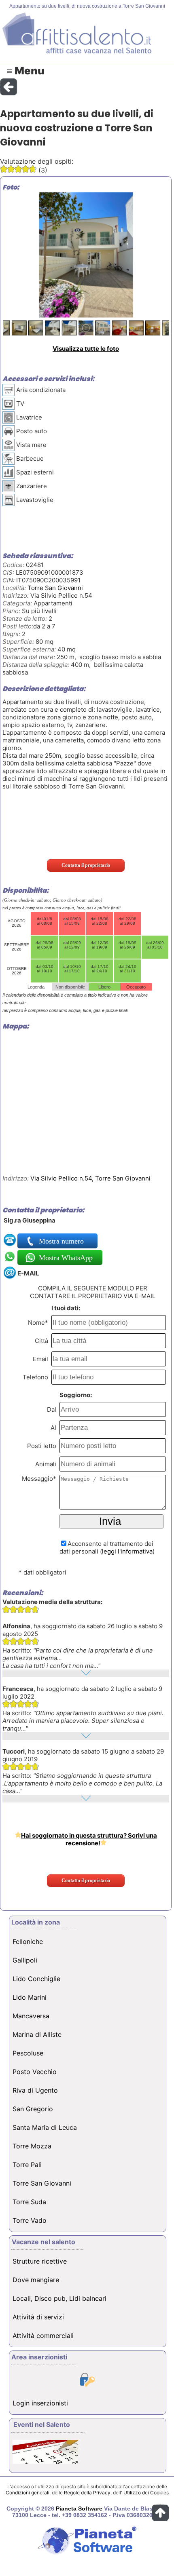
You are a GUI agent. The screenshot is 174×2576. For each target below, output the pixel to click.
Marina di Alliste (37, 2034)
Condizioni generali (28, 2493)
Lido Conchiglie (36, 1979)
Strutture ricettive (40, 2261)
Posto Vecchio (35, 2072)
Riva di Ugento (35, 2090)
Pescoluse (28, 2053)
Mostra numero (62, 1241)
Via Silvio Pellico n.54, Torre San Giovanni (90, 1178)
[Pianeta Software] (87, 2555)
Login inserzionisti (40, 2403)
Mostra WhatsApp (65, 1258)
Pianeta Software (79, 2509)
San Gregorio (33, 2109)
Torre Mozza (32, 2146)
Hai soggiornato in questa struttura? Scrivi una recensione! (89, 1839)
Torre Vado (30, 2220)
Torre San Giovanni (55, 588)
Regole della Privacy (87, 2493)
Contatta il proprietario (86, 865)
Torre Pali (27, 2165)
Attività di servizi (38, 2317)
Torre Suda (29, 2202)
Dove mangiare (36, 2280)
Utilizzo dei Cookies (146, 2493)
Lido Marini (30, 1997)
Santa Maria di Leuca (45, 2127)
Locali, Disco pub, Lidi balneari (59, 2298)
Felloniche (28, 1941)
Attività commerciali (43, 2336)
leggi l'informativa (127, 1551)
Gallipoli (25, 1960)
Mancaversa (31, 2016)
